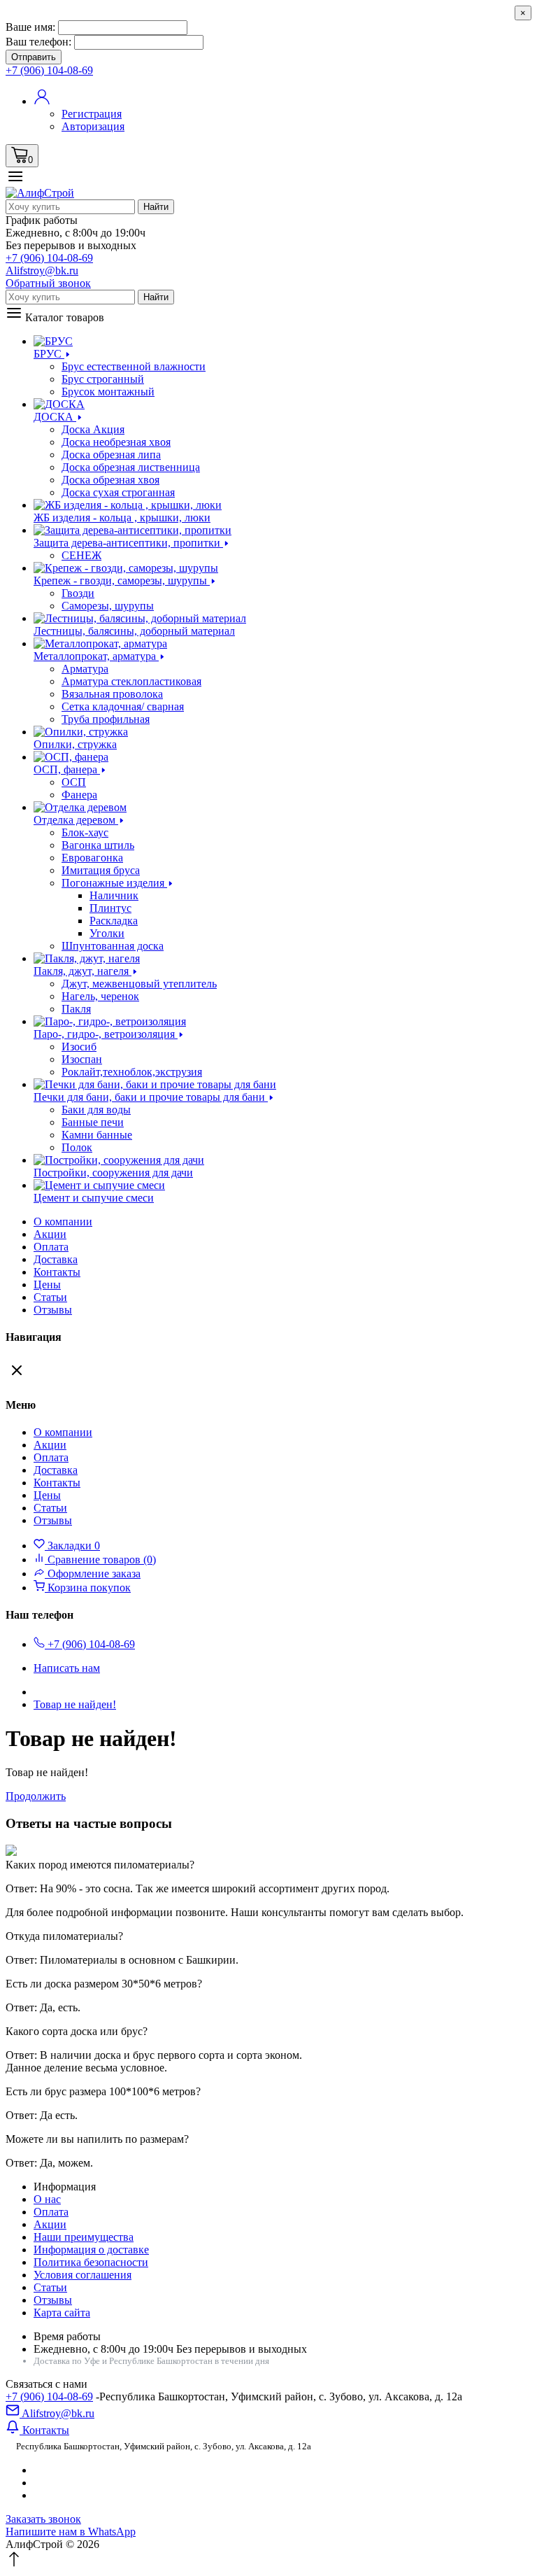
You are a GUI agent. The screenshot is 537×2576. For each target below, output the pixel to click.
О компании (63, 1222)
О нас (47, 2199)
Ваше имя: (30, 27)
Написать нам (67, 1668)
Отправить (34, 57)
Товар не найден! (75, 1704)
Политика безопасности (91, 2262)
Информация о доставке (91, 2250)
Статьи (50, 1297)
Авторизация (93, 126)
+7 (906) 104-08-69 (49, 2396)
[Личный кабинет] (42, 101)
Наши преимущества (84, 2237)
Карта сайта (62, 2313)
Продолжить (36, 1796)
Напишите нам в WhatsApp (71, 2532)
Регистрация (92, 114)
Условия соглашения (83, 2275)
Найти (156, 207)
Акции (50, 2224)
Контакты (57, 1272)
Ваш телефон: (38, 42)
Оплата (51, 1247)
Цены (47, 1285)
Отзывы (53, 1310)
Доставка (56, 1259)
